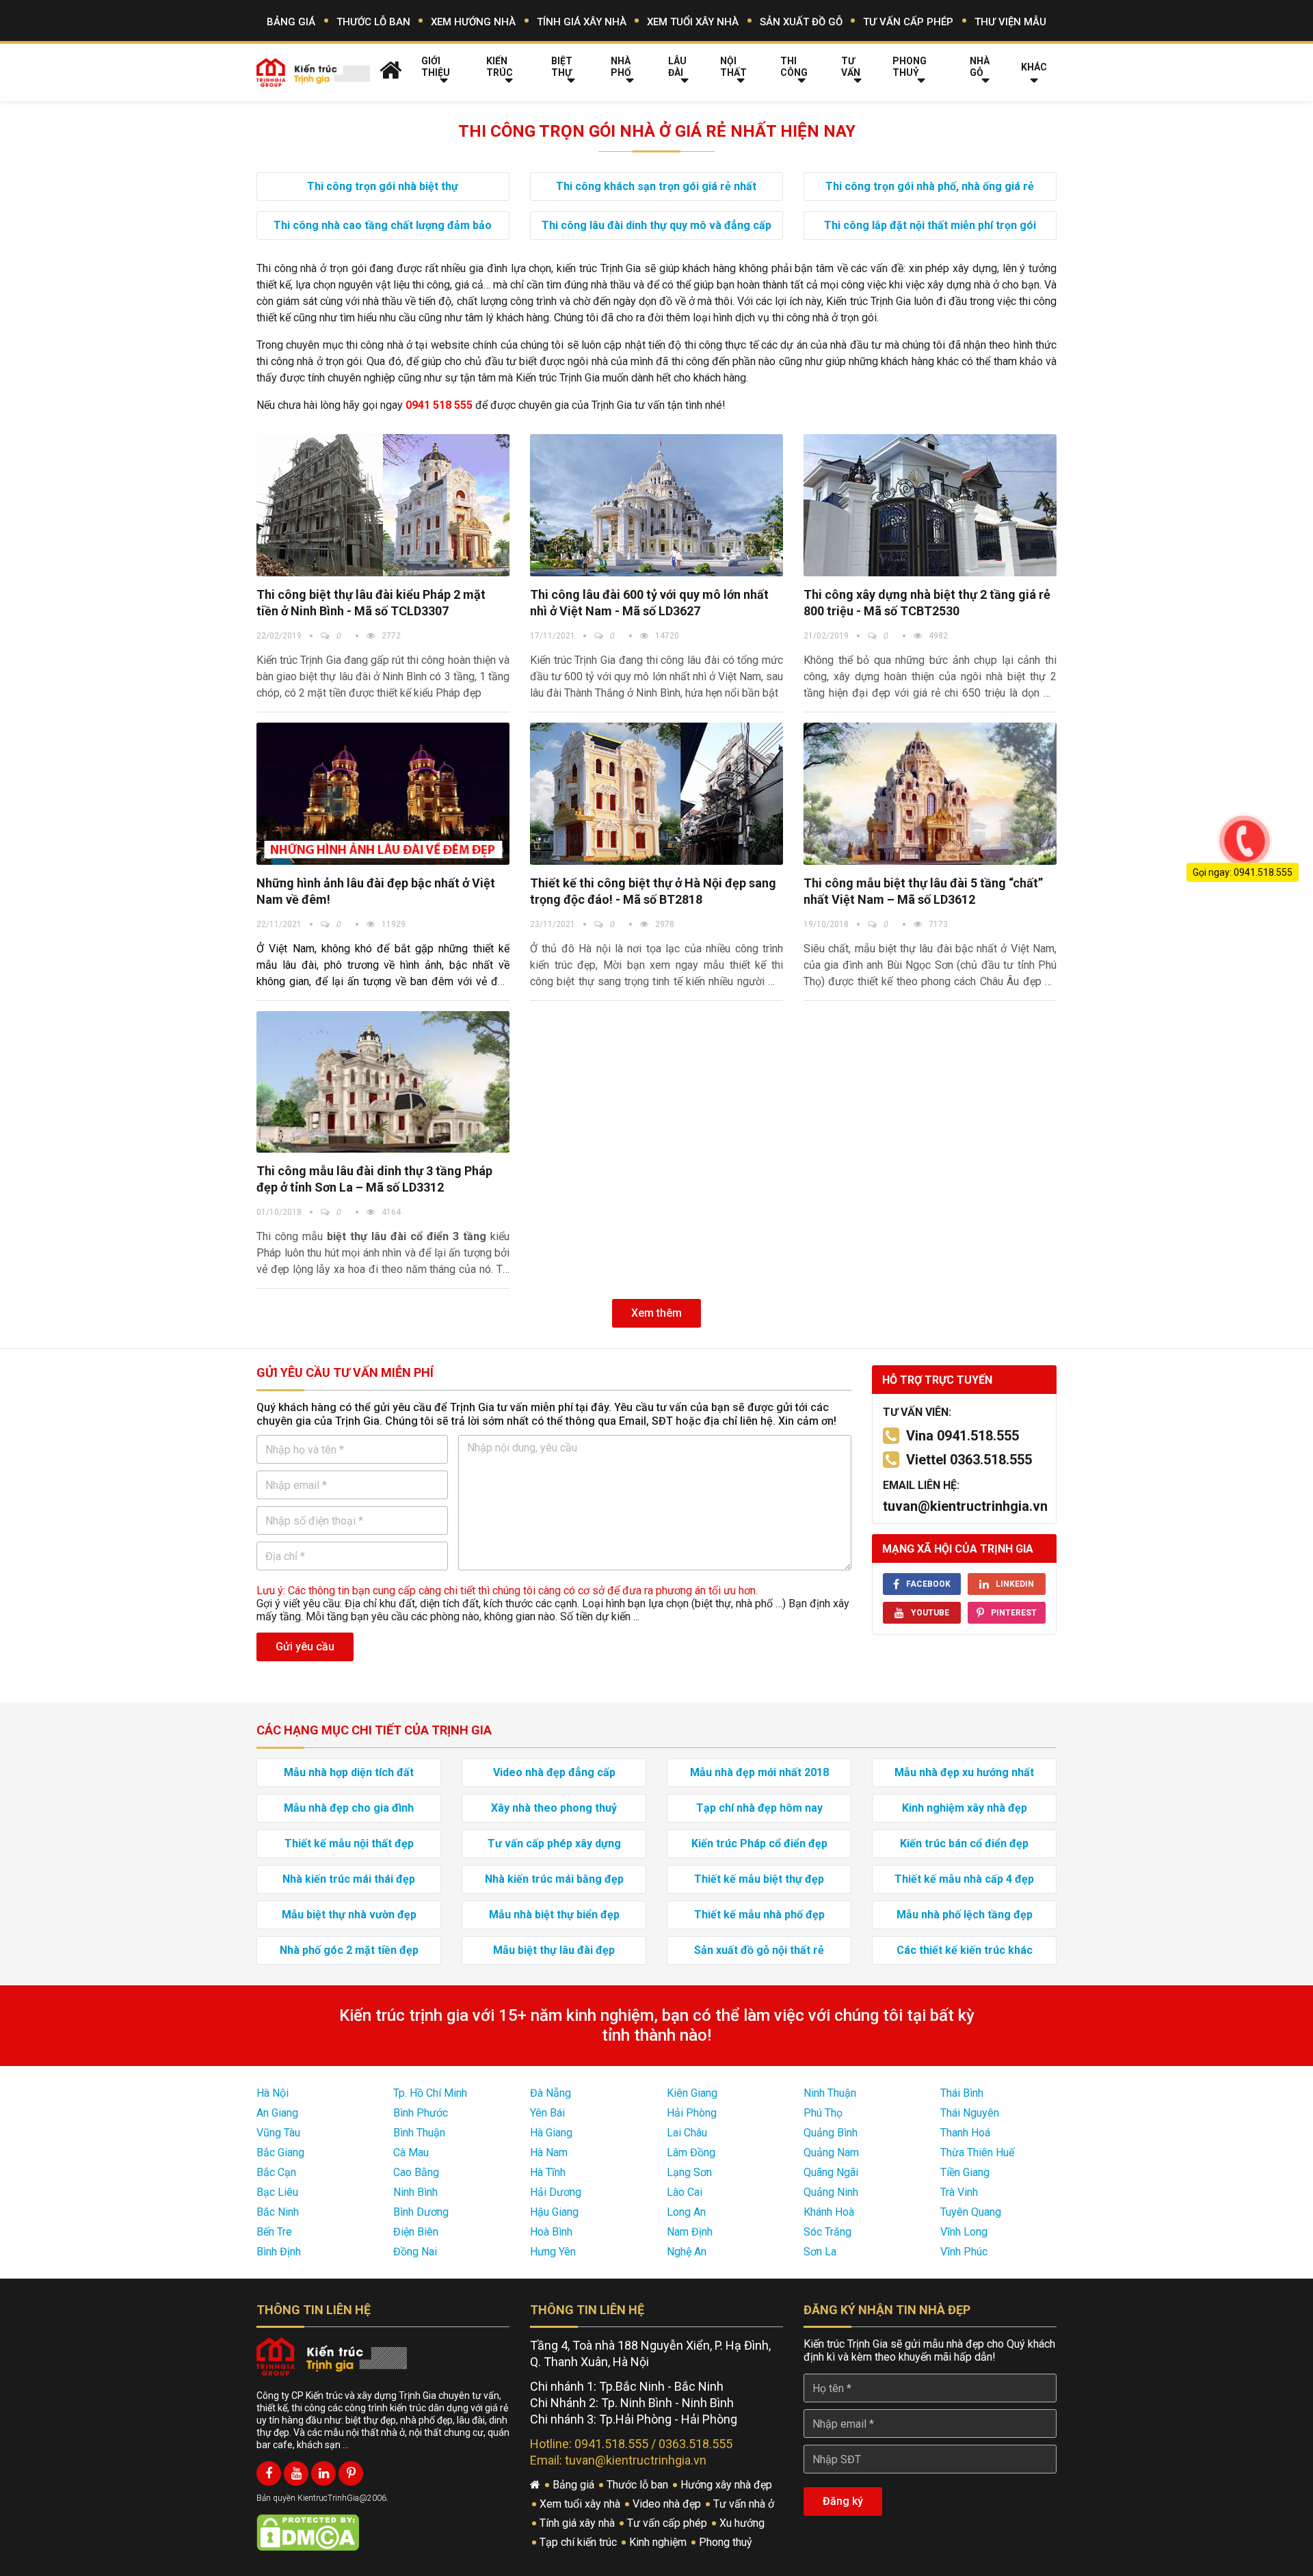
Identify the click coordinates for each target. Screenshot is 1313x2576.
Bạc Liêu (277, 2192)
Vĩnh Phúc (964, 2252)
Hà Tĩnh (548, 2172)
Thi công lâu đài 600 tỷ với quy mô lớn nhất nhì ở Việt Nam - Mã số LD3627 (649, 603)
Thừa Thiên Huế (977, 2152)
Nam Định (690, 2232)
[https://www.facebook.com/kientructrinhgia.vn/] (269, 2473)
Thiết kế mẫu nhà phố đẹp (759, 1915)
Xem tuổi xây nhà (693, 22)
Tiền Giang (965, 2172)
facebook (928, 1584)
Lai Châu (687, 2133)
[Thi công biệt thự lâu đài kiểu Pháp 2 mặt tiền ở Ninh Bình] (383, 505)
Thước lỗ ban (373, 22)
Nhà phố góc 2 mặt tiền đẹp (349, 1950)
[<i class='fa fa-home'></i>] (391, 70)
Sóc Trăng (827, 2232)
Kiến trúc (500, 67)
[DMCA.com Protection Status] (308, 2532)
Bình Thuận (419, 2133)
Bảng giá (291, 22)
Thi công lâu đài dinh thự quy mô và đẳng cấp (656, 225)
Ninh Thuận (830, 2093)
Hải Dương (556, 2192)
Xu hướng (743, 2523)
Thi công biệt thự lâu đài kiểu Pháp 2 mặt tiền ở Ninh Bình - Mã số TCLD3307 (371, 603)
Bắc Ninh (278, 2212)
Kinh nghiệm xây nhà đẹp (965, 1808)
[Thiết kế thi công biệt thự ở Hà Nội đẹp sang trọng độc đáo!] (656, 794)
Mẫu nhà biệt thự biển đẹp (554, 1915)
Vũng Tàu (278, 2133)
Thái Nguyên (970, 2113)
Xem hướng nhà (473, 22)
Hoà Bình (551, 2232)
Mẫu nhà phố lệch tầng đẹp (965, 1915)
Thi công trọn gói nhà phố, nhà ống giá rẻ (930, 186)
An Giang (277, 2113)
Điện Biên (416, 2232)
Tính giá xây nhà (582, 22)
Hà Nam (549, 2152)
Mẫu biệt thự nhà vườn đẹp (349, 1915)
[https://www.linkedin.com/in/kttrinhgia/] (323, 2473)
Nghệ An (687, 2252)
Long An (686, 2212)
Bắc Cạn (276, 2172)
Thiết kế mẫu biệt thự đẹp (759, 1879)
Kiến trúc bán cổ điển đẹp (964, 1843)
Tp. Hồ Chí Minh (430, 2093)
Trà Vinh (959, 2192)
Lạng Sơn (689, 2172)
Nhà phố (621, 67)
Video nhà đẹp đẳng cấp (554, 1772)
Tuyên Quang (971, 2212)
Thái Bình (962, 2093)
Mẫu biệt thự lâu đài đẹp (554, 1950)
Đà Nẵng (551, 2093)
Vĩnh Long (964, 2232)
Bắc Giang (280, 2152)
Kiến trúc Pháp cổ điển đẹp (759, 1843)
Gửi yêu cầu (305, 1647)
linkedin (1015, 1584)
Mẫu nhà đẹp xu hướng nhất (964, 1772)
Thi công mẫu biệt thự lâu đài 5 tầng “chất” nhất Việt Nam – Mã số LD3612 (923, 891)
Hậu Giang (554, 2212)
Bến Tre (274, 2232)
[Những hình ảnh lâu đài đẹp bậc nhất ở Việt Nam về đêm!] (383, 794)
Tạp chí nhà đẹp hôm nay (759, 1808)
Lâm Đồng (691, 2152)
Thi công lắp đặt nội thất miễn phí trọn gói (930, 225)
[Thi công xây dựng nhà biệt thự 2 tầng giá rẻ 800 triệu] (930, 505)
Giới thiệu (436, 67)
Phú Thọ (823, 2113)
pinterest (1014, 1613)
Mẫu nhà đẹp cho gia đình (349, 1808)
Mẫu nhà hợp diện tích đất (349, 1772)
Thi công (794, 67)
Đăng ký (843, 2501)
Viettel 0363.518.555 (969, 1460)
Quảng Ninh (831, 2192)
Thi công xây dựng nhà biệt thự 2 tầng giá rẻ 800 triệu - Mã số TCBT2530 (927, 603)
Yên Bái (547, 2113)
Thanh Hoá (965, 2133)
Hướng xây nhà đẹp (728, 2485)
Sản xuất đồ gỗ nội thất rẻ (759, 1950)
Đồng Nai (415, 2252)
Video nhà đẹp (668, 2504)
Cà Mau (411, 2152)
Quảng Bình (831, 2133)
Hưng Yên (553, 2252)
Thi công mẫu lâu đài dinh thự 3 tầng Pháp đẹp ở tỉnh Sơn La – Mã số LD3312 (374, 1179)
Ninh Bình (415, 2192)
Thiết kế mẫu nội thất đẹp (349, 1843)
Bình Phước (421, 2113)
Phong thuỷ (910, 67)
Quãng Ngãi (831, 2172)
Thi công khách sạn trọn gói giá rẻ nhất (656, 186)
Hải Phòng (692, 2113)
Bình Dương (421, 2212)
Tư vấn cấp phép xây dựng (554, 1843)
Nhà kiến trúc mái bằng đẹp (554, 1879)
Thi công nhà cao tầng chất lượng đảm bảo (383, 225)
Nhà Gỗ (980, 67)
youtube (930, 1613)
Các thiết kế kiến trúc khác (965, 1950)
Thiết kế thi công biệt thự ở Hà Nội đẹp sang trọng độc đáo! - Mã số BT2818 (653, 891)
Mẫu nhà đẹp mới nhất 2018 (759, 1772)
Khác (1034, 67)
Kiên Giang (692, 2093)
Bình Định (279, 2252)
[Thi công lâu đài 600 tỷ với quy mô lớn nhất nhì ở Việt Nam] (656, 505)
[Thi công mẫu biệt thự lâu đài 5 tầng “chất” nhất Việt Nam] (930, 794)
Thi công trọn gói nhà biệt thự (383, 186)
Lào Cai (685, 2192)
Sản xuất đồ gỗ (801, 22)
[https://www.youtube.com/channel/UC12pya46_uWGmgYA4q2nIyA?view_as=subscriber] (296, 2473)
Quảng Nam (831, 2152)
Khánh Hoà (829, 2212)
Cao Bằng (416, 2172)
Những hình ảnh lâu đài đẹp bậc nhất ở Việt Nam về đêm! (376, 891)
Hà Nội (273, 2093)
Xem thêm (656, 1313)
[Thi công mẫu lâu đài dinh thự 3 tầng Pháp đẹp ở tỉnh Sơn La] (383, 1082)
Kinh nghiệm (659, 2542)
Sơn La (820, 2252)
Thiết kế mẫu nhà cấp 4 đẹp (964, 1879)
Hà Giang (551, 2133)
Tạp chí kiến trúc (580, 2542)
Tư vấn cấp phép (908, 22)
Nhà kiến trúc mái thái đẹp (349, 1879)
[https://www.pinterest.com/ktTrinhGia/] (351, 2473)
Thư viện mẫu (1010, 22)
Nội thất (733, 67)
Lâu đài (677, 67)
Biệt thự (562, 67)
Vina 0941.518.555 (963, 1436)
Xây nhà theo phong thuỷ (554, 1808)
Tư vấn (851, 67)
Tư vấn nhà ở (745, 2504)
